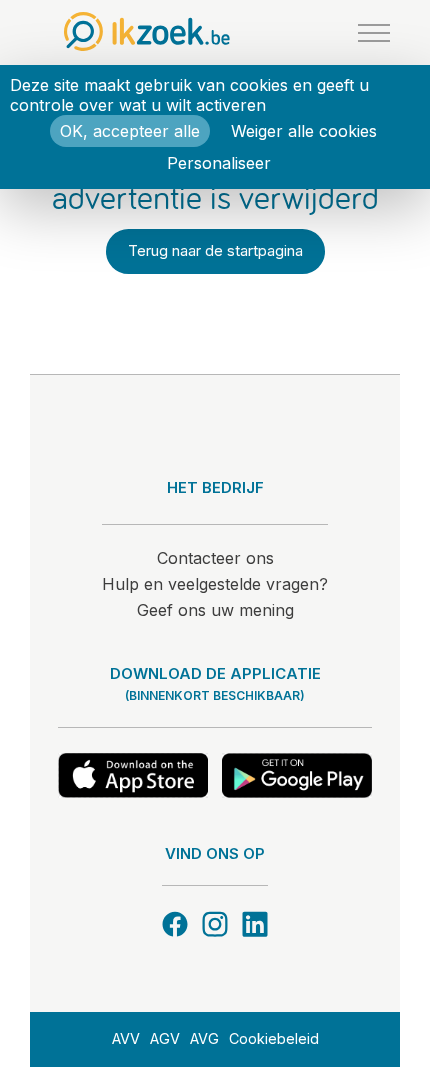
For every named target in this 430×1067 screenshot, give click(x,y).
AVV (126, 1038)
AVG (204, 1038)
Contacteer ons (215, 558)
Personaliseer (219, 163)
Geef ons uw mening (215, 610)
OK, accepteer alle (130, 131)
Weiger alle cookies (304, 131)
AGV (165, 1038)
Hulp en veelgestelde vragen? (215, 584)
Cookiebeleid (274, 1038)
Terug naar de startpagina (215, 250)
